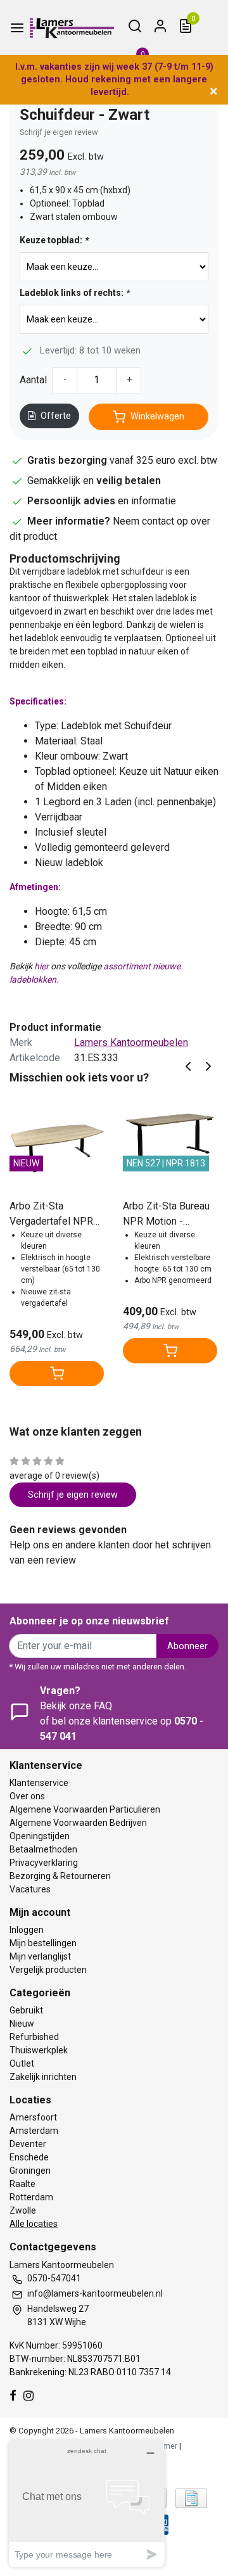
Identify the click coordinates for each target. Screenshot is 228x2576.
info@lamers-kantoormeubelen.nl (95, 2293)
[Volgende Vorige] (208, 1065)
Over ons (27, 1796)
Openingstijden (40, 1836)
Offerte (56, 416)
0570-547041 (54, 2278)
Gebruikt (26, 2010)
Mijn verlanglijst (40, 1956)
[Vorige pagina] (188, 1065)
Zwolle (23, 2210)
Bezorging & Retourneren (60, 1876)
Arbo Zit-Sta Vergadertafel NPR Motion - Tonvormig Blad (53, 1215)
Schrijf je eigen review (59, 132)
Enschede (29, 2157)
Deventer (28, 2144)
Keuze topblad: (54, 240)
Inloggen (27, 1930)
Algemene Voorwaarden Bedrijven (78, 1823)
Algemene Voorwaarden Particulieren (85, 1809)
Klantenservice (39, 1783)
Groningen (30, 2171)
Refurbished (34, 2037)
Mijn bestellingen (43, 1943)
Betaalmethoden (43, 1849)
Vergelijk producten (48, 1970)
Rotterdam (31, 2197)
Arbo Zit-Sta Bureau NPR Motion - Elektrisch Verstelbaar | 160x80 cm (169, 1215)
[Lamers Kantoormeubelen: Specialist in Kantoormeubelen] (72, 28)
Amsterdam (34, 2131)
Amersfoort (33, 2117)
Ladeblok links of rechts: (74, 293)
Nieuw (22, 2024)
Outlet (22, 2063)
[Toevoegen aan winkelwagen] (57, 1374)
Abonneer (187, 1646)
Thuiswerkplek (39, 2050)
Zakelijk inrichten (43, 2077)
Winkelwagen (157, 417)
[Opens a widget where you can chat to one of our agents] (87, 2503)
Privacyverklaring (44, 1863)
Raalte (22, 2184)
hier (41, 966)
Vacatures (30, 1889)
